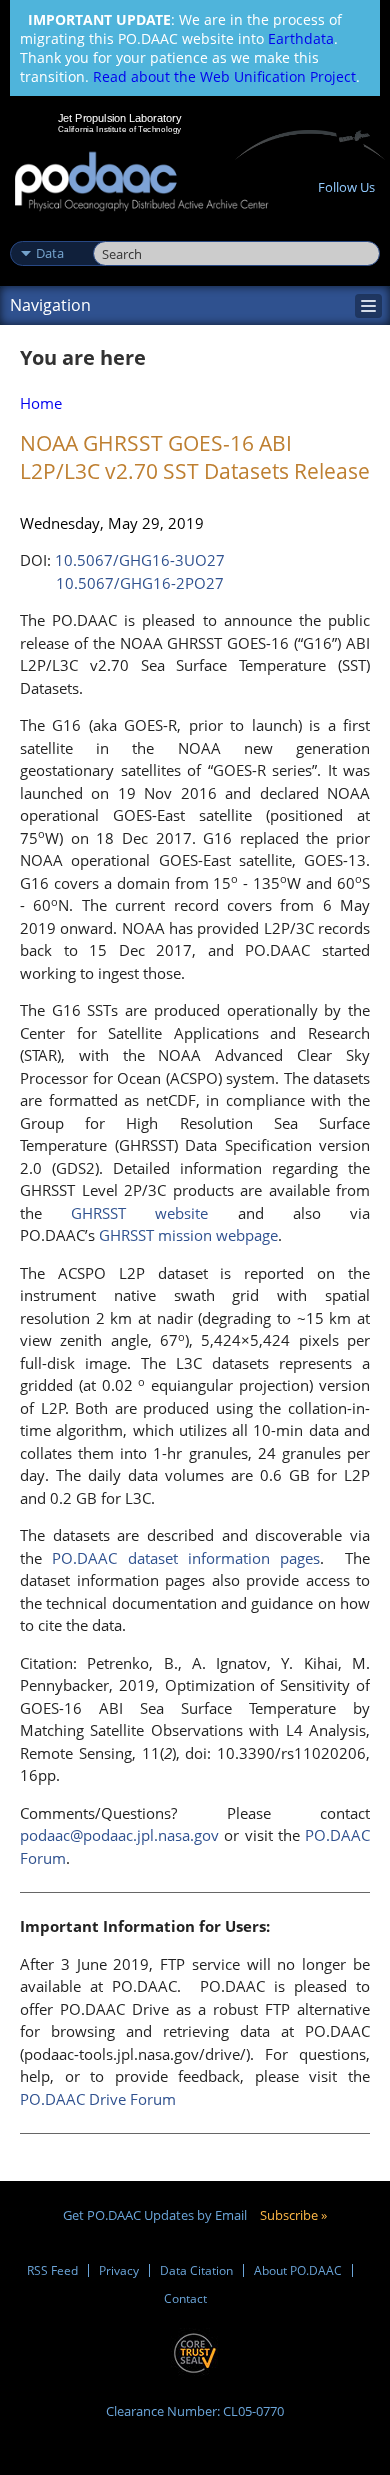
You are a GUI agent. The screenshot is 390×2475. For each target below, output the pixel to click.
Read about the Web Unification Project (224, 76)
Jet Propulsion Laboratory (119, 118)
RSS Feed (52, 2270)
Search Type (49, 232)
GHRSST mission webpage (188, 1235)
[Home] (141, 182)
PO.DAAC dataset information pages (186, 1558)
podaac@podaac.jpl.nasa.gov (119, 1835)
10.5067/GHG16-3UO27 (140, 560)
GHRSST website (139, 1213)
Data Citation (196, 2270)
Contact (185, 2298)
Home (41, 403)
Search (115, 232)
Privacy (119, 2270)
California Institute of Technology (120, 129)
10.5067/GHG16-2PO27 (140, 583)
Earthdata (301, 38)
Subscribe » (293, 2215)
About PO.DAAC (298, 2270)
